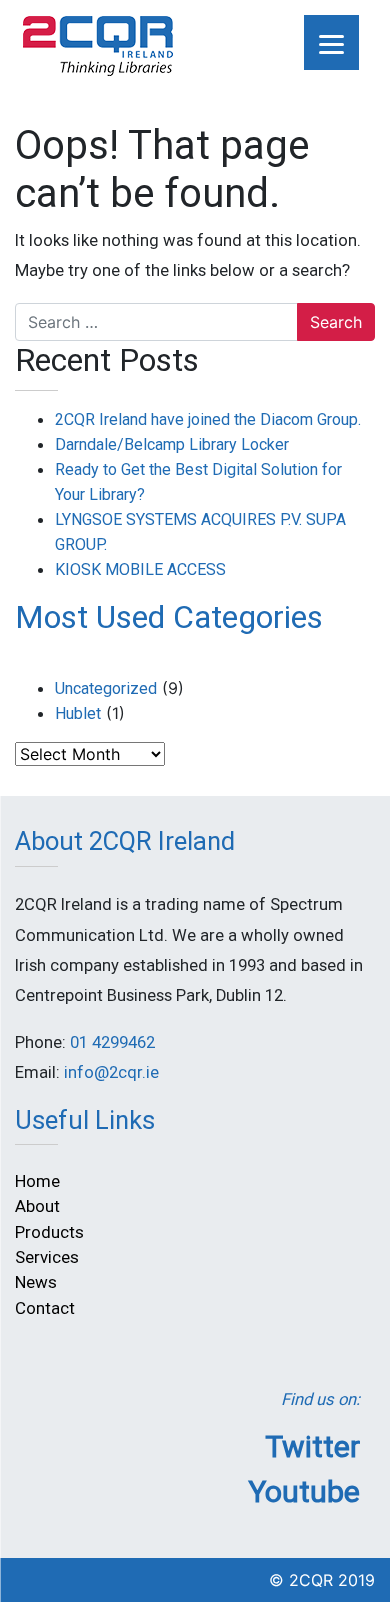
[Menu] (331, 42)
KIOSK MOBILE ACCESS (140, 569)
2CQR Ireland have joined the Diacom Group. (208, 419)
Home (37, 1181)
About (37, 1206)
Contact (45, 1308)
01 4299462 (112, 1042)
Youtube (304, 1491)
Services (47, 1257)
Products (49, 1232)
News (36, 1282)
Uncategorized (106, 688)
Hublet (78, 713)
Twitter (312, 1446)
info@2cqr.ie (111, 1072)
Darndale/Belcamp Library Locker (172, 444)
